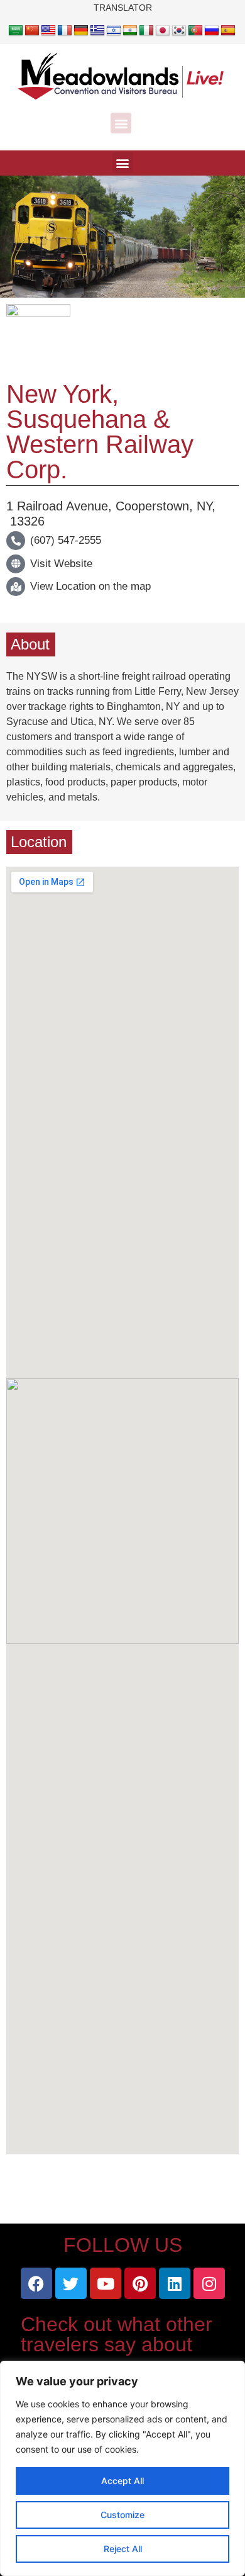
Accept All (122, 2481)
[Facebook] (36, 2283)
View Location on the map (90, 586)
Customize (122, 2515)
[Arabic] (16, 31)
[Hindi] (130, 31)
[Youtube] (106, 2283)
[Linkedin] (175, 2283)
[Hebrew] (114, 31)
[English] (48, 31)
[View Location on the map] (16, 587)
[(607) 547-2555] (16, 541)
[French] (65, 31)
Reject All (123, 2549)
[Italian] (146, 31)
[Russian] (212, 31)
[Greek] (97, 31)
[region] (122, 2468)
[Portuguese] (195, 31)
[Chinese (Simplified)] (32, 31)
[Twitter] (71, 2283)
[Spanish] (228, 31)
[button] (121, 123)
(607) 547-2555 (66, 540)
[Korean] (179, 31)
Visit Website (61, 564)
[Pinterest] (140, 2283)
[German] (81, 31)
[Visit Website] (16, 564)
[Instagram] (209, 2283)
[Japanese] (163, 31)
